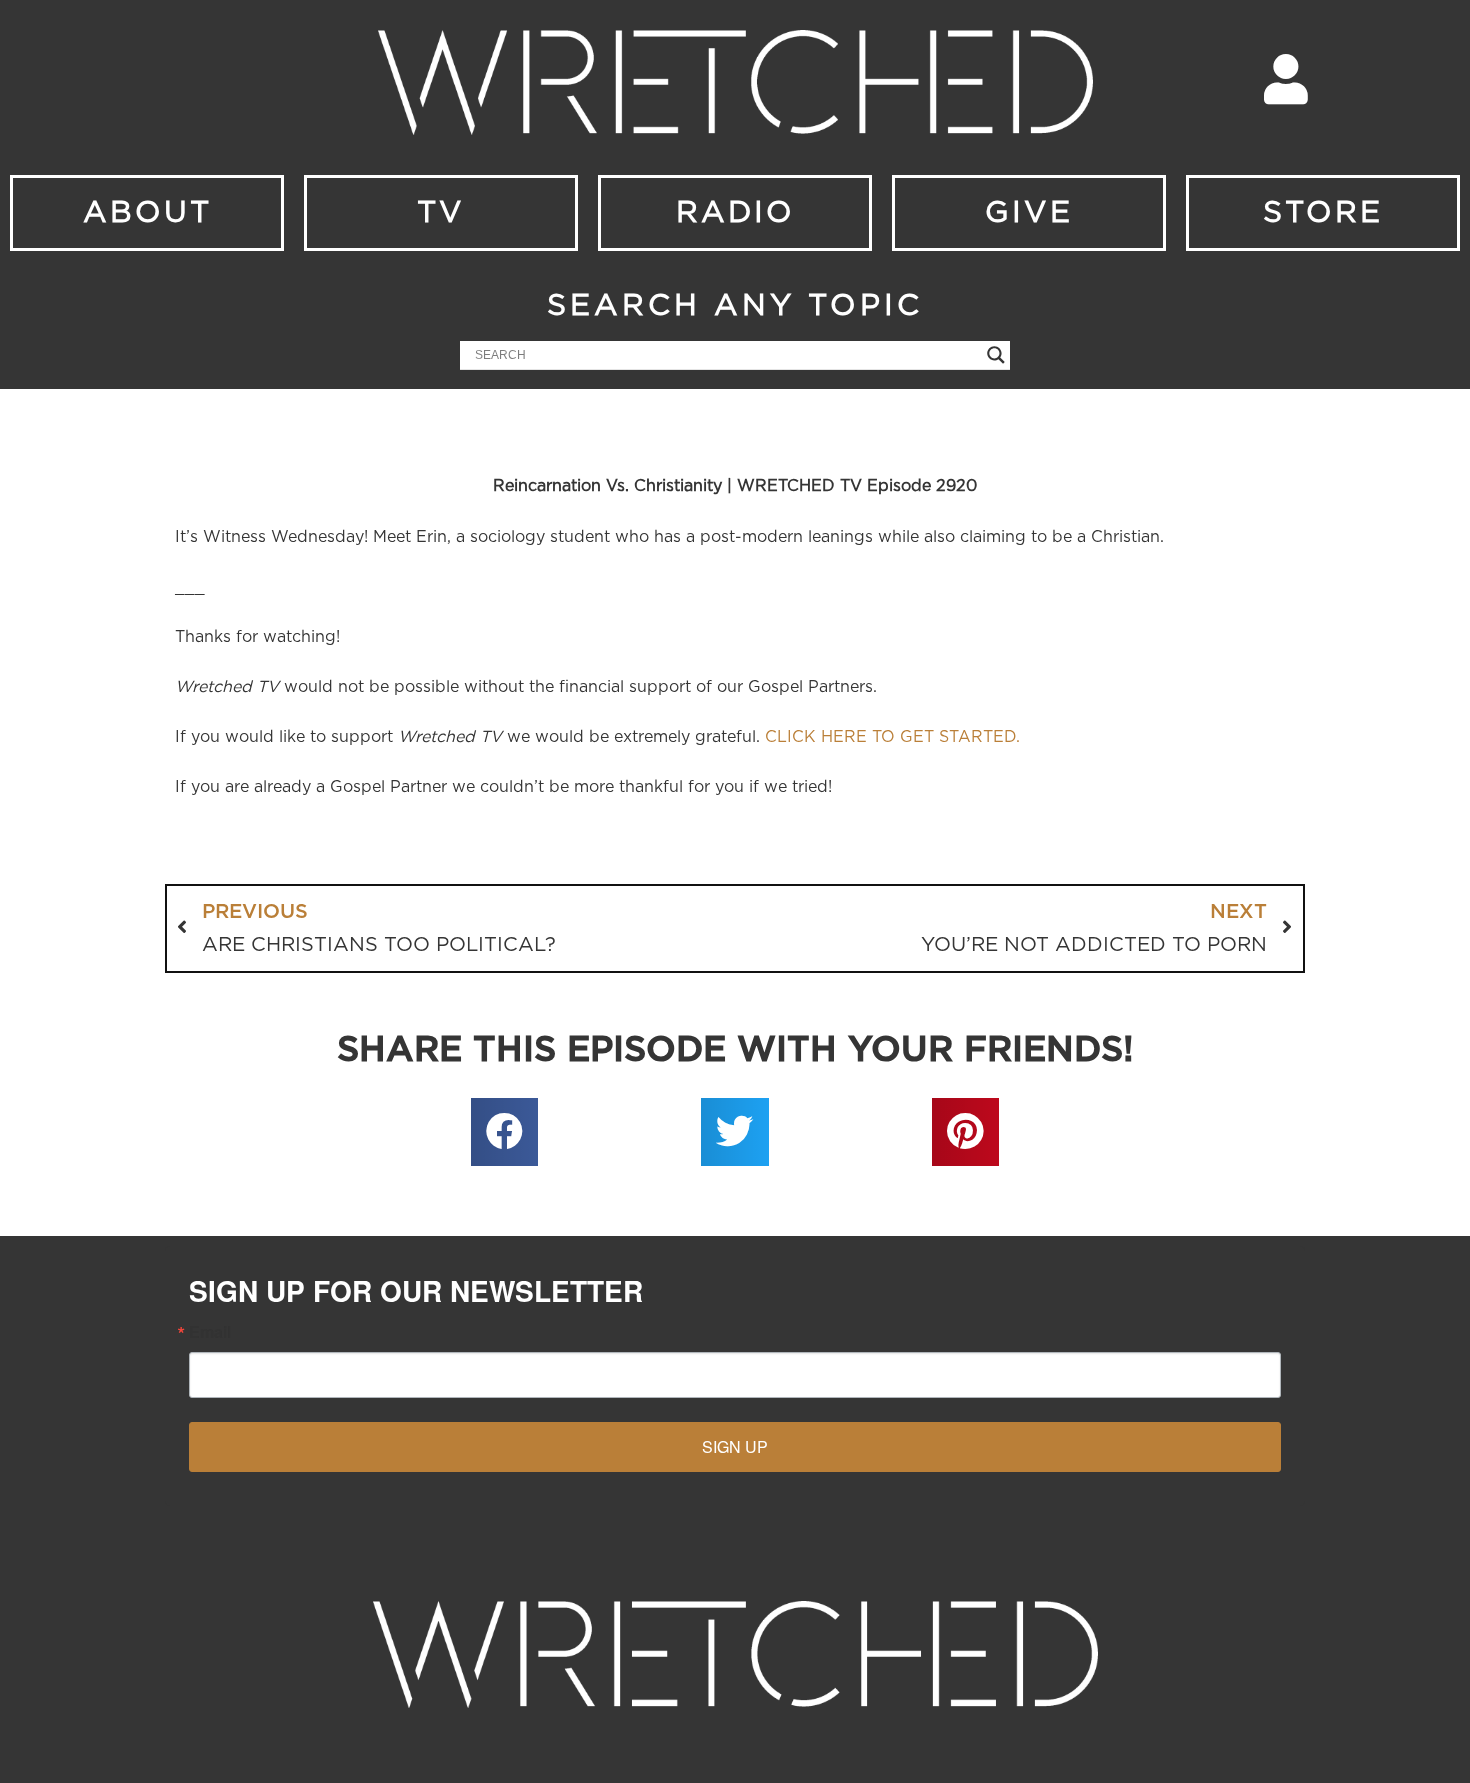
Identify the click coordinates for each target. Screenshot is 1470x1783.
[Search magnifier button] (996, 355)
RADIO (735, 213)
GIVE (1029, 213)
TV (441, 213)
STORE (1323, 213)
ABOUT (147, 213)
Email (210, 1332)
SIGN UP (735, 1446)
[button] (505, 1132)
